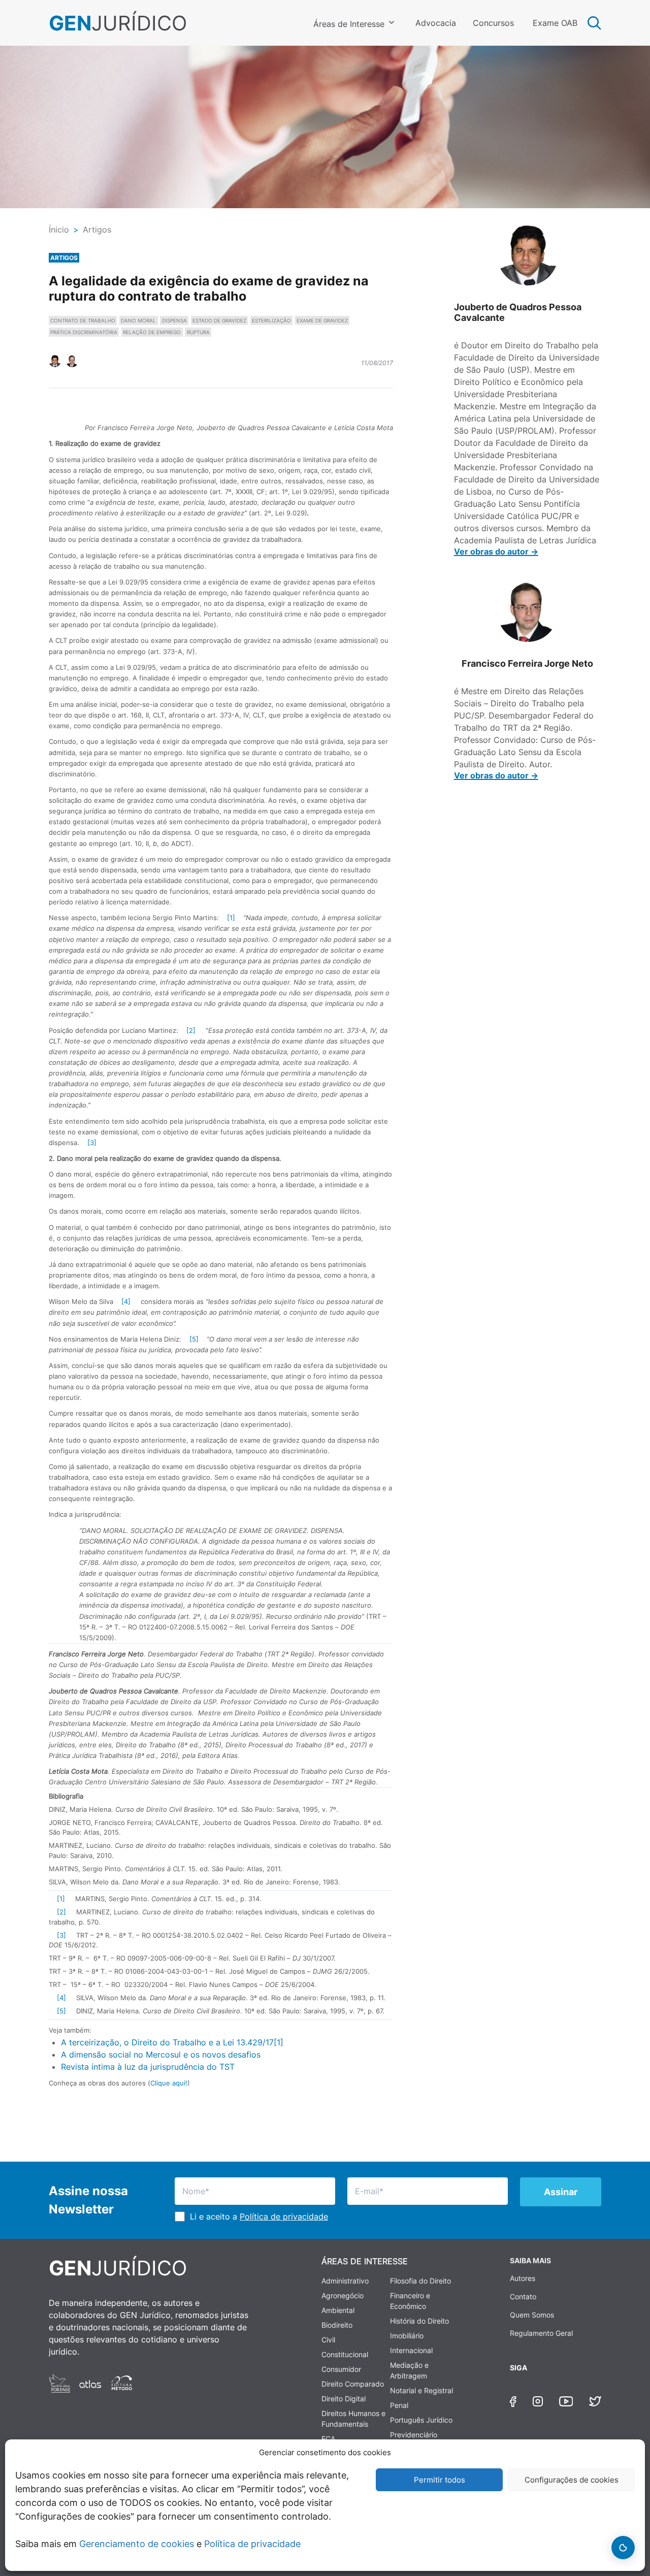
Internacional (411, 2350)
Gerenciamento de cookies (137, 2544)
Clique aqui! (169, 2083)
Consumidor (341, 2369)
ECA (328, 2439)
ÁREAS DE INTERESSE (365, 2261)
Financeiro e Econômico (410, 2301)
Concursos (493, 23)
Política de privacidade (252, 2544)
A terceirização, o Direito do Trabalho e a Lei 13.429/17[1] (172, 2042)
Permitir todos (440, 2480)
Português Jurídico (421, 2420)
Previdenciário (414, 2435)
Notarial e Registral (421, 2390)
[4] (126, 1301)
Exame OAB (555, 23)
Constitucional (345, 2354)
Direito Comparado (353, 2384)
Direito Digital (344, 2399)
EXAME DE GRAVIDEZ (322, 320)
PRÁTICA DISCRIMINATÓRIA (84, 332)
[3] (92, 1143)
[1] (231, 918)
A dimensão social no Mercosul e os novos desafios (161, 2055)
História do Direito (419, 2321)
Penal (399, 2405)
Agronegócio (343, 2295)
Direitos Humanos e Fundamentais (353, 2419)
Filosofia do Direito (420, 2281)
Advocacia (436, 23)
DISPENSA (174, 320)
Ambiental (338, 2310)
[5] (194, 1339)
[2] (191, 1030)
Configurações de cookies (572, 2480)
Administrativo (345, 2281)
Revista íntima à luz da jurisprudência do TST (148, 2067)
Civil (328, 2340)
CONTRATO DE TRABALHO (83, 320)
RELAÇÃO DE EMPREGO (152, 332)
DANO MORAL (138, 320)
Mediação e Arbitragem (409, 2370)
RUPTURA (198, 332)
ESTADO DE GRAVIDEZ (219, 320)
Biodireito (337, 2325)
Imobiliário (407, 2336)
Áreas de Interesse (349, 24)
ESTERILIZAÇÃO (271, 320)
